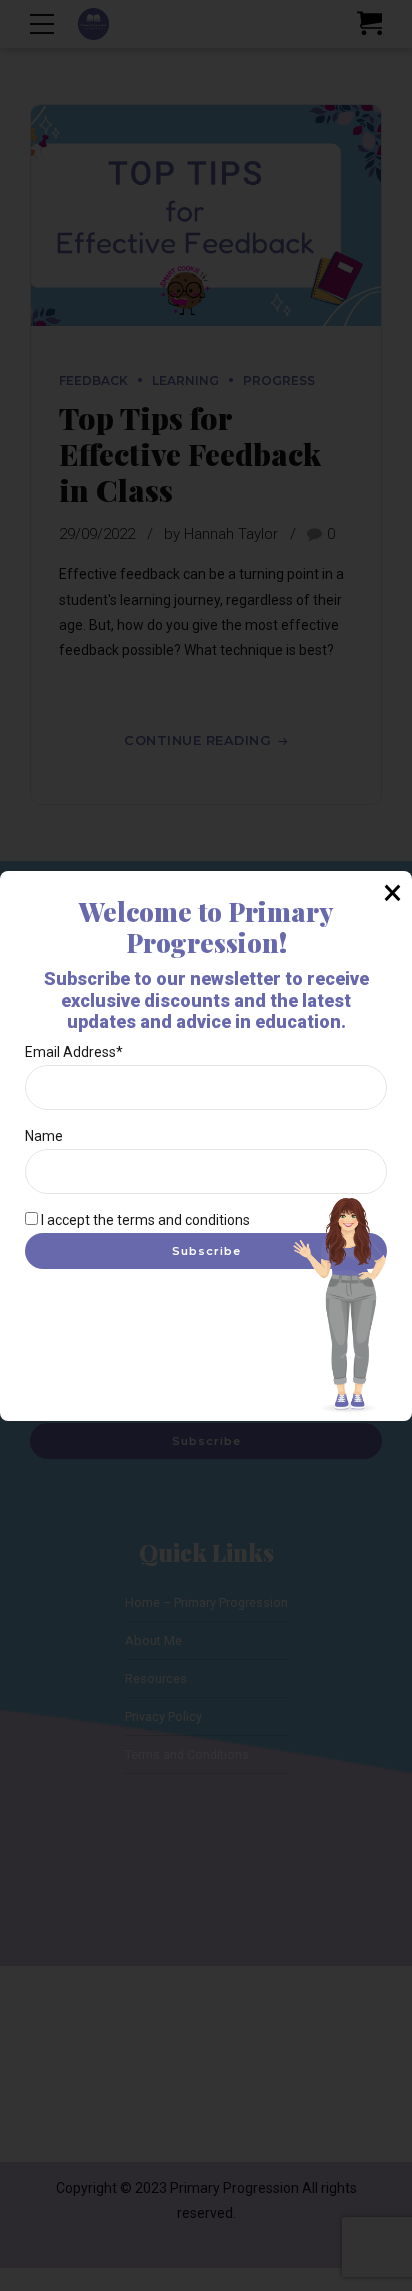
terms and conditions (183, 1220)
